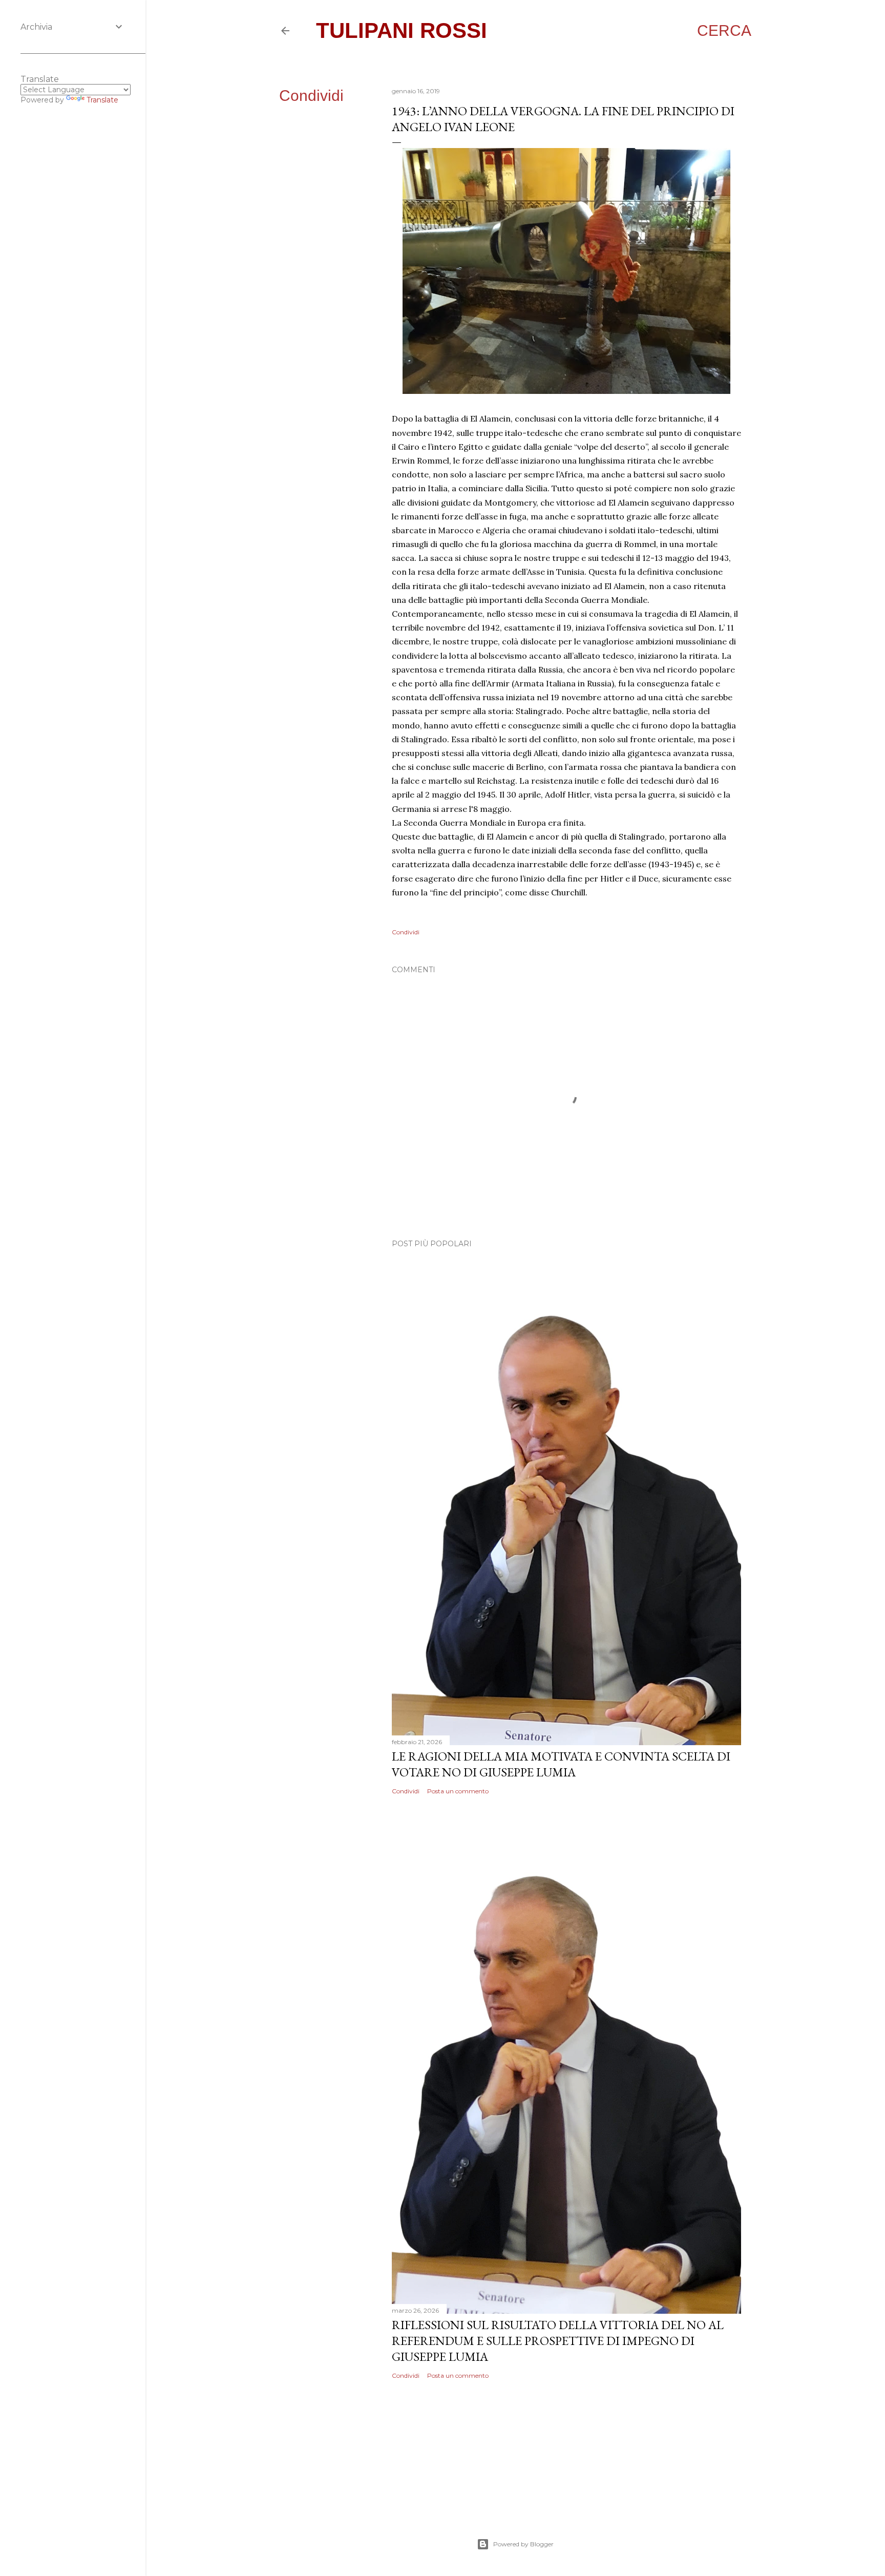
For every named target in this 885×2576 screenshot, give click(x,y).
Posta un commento (458, 1791)
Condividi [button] (311, 96)
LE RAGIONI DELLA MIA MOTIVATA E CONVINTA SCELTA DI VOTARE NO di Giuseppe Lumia (561, 1764)
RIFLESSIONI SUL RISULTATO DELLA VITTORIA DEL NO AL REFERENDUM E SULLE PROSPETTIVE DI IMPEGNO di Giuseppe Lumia (558, 2341)
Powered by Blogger (523, 2544)
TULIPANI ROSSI (402, 30)
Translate (102, 100)
